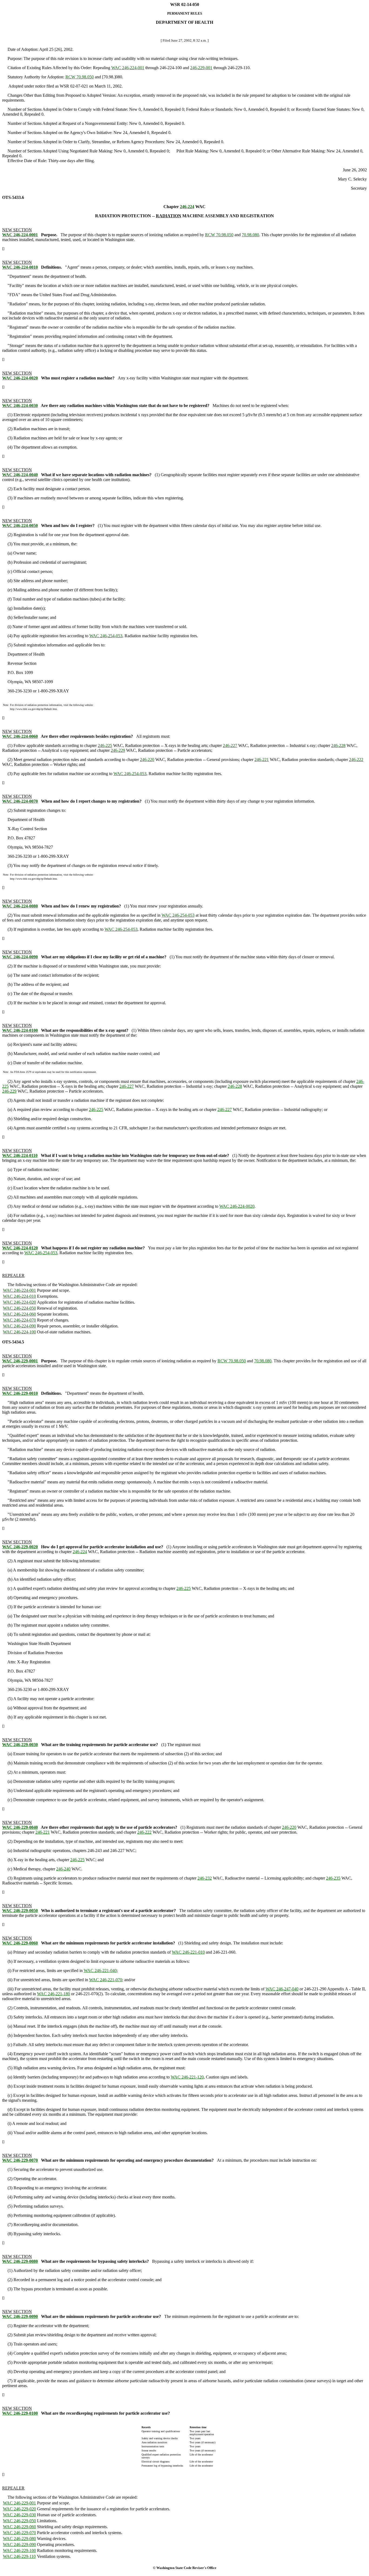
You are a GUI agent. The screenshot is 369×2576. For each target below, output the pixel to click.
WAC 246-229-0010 (20, 1393)
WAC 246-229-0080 (20, 2261)
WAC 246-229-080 (19, 2539)
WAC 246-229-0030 (20, 1745)
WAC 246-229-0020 (20, 1547)
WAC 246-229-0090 (20, 2316)
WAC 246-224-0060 (20, 736)
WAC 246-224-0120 (20, 1248)
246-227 (230, 745)
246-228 (338, 745)
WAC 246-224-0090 (20, 957)
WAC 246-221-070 (106, 1980)
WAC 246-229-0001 (20, 1361)
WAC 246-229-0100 (20, 2413)
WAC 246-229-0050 (20, 1911)
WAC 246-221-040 (100, 1971)
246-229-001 (201, 68)
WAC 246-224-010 (19, 1296)
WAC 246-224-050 (19, 1308)
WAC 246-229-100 (19, 2550)
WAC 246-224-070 (19, 1320)
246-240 (63, 1869)
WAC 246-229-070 (19, 2533)
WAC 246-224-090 (19, 1326)
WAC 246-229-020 (19, 2509)
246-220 (147, 760)
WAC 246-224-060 (19, 1314)
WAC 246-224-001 (128, 68)
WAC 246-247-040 (282, 1989)
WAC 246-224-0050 (20, 525)
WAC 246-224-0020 (20, 378)
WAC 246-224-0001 (20, 235)
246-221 (262, 760)
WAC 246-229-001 (19, 2503)
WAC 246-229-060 (19, 2527)
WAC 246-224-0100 (20, 1030)
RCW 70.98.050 (80, 77)
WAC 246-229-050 (19, 2521)
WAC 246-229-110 (19, 2556)
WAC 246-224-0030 (20, 406)
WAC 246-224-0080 (20, 906)
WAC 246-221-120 (187, 2077)
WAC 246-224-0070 (20, 801)
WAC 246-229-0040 (20, 1827)
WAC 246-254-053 (106, 636)
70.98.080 (250, 235)
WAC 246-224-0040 (20, 475)
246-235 (333, 1878)
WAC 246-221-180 (53, 1994)
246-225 (105, 745)
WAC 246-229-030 (19, 2515)
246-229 (118, 750)
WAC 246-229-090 (19, 2545)
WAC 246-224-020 (19, 1302)
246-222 (356, 760)
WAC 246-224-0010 (20, 267)
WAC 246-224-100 (19, 1332)
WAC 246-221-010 (188, 1952)
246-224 (187, 207)
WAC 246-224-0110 (20, 1155)
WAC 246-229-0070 (20, 2160)
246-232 (205, 1878)
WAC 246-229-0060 (20, 1943)
